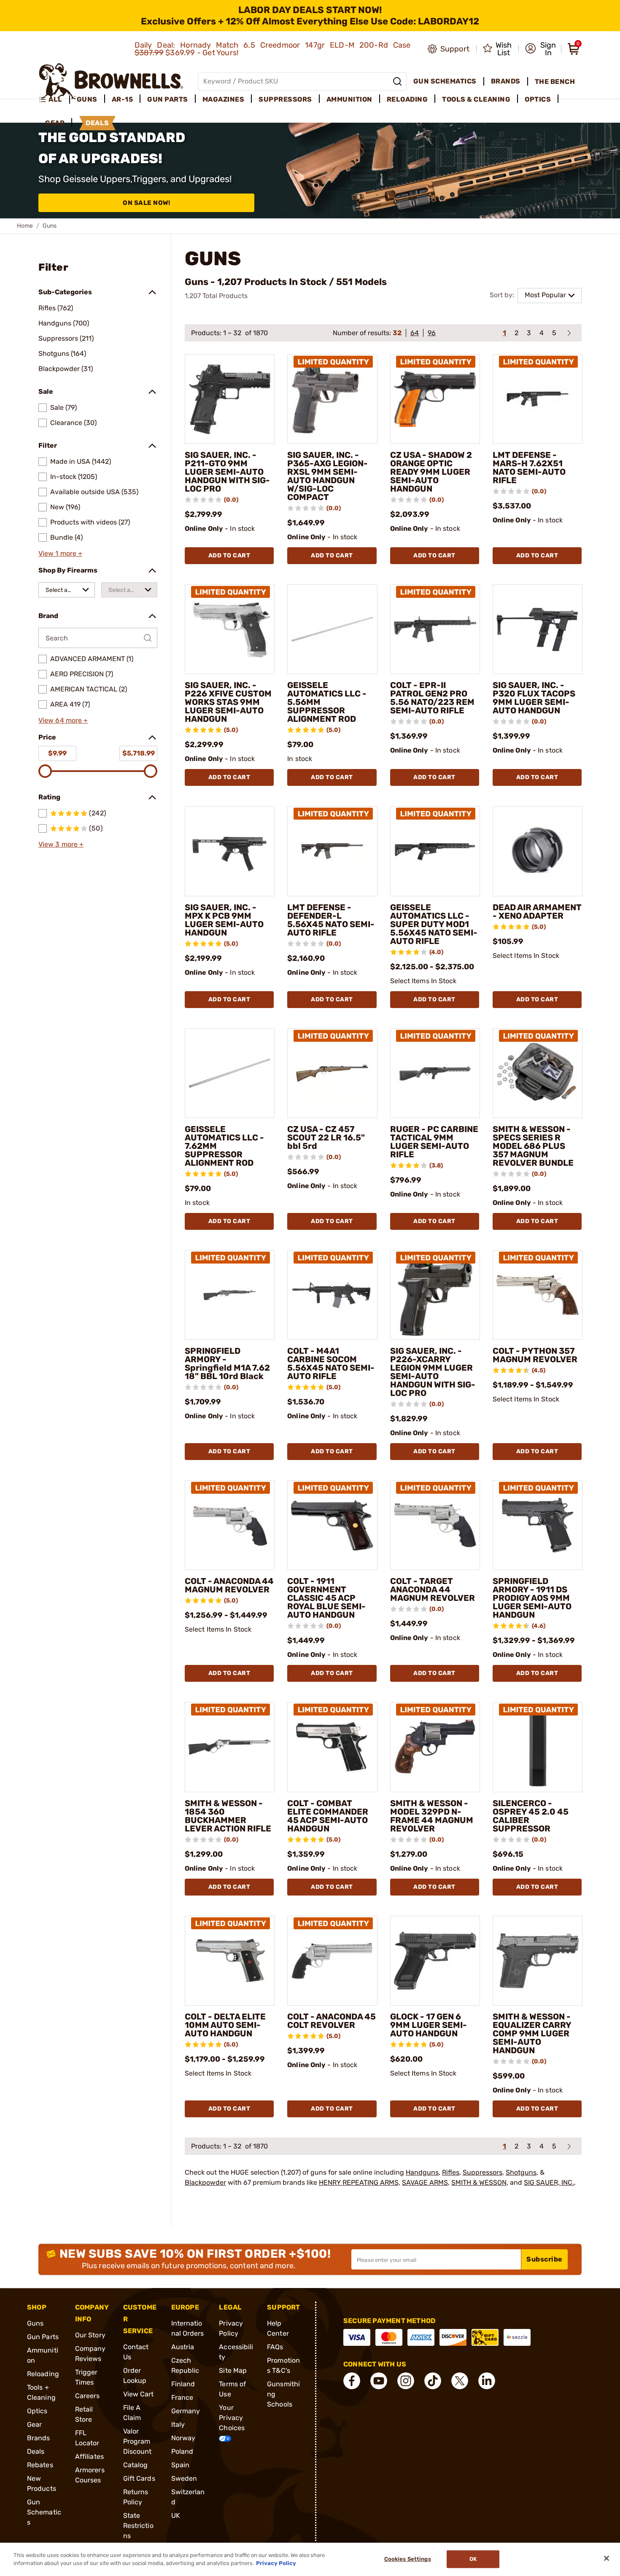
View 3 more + (61, 844)
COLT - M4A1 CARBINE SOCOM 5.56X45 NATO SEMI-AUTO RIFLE (331, 1363)
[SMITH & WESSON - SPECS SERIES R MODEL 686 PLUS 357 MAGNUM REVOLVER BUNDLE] (538, 1073)
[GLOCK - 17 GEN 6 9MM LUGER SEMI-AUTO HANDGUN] (435, 1961)
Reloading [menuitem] (407, 99)
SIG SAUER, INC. (549, 2182)
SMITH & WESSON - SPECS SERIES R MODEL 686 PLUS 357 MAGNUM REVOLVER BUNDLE (533, 1146)
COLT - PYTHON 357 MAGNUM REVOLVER (535, 1355)
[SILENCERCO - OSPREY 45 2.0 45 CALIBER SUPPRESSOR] (538, 1747)
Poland (182, 2451)
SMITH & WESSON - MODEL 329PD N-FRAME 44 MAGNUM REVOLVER (432, 1816)
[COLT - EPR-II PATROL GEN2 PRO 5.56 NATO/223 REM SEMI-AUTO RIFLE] (435, 629)
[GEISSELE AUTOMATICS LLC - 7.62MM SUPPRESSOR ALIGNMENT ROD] (230, 1073)
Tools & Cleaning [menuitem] (476, 99)
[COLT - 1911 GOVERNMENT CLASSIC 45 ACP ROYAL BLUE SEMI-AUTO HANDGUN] (332, 1525)
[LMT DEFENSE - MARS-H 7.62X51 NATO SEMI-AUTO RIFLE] (538, 399)
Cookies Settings (408, 2559)
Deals (36, 2451)
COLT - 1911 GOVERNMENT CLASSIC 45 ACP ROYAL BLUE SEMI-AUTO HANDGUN (326, 1598)
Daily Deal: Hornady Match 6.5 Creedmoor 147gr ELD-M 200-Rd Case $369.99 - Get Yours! (273, 49)
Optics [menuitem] (538, 99)
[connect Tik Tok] (433, 2381)
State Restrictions (138, 2526)
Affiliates (89, 2456)
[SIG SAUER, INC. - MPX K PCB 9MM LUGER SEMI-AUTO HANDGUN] (230, 851)
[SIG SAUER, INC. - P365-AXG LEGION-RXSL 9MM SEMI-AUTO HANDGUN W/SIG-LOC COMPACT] (332, 399)
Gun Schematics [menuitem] (445, 81)
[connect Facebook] (352, 2381)
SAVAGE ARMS (425, 2182)
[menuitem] (54, 99)
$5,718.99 (139, 753)
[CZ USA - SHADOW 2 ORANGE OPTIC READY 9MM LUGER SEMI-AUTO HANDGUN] (435, 399)
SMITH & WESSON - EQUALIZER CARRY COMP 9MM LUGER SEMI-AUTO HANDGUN (532, 2033)
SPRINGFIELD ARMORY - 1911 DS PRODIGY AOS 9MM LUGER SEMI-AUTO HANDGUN (532, 1598)
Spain (181, 2465)
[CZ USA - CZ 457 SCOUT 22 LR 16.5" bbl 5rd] (332, 1073)
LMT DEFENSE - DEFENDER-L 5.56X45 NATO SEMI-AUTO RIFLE (331, 920)
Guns (35, 2323)
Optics (37, 2411)
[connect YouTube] (379, 2381)
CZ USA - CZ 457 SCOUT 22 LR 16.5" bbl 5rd (326, 1137)
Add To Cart (229, 555)
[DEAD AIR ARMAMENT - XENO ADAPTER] (538, 851)
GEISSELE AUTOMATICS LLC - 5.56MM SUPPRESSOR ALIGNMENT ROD (327, 702)
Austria (183, 2347)
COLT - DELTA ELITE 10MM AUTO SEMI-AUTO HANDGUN (225, 2025)
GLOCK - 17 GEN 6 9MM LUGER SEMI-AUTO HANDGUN (429, 2025)
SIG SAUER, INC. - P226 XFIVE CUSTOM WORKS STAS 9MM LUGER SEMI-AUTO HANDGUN (228, 702)
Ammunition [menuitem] (349, 99)
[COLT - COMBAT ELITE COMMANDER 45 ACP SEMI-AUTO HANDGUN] (332, 1747)
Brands (39, 2438)
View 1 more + (60, 553)
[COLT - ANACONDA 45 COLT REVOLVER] (332, 1961)
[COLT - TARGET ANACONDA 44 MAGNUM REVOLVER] (435, 1525)
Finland (183, 2384)
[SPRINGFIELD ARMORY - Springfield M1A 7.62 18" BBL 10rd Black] (230, 1295)
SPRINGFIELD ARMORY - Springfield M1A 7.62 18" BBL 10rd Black (227, 1363)
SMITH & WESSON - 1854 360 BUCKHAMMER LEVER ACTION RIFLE (228, 1816)
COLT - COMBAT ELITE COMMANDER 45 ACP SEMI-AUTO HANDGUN (328, 1816)
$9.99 (57, 753)
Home (25, 226)
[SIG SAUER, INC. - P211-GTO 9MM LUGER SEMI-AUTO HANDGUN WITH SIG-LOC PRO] (230, 399)
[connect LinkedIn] (487, 2381)
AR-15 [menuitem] (123, 99)
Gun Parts (43, 2337)
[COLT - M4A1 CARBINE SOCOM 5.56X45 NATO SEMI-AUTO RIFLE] (332, 1295)
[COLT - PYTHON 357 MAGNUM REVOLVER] (538, 1295)
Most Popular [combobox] (545, 295)
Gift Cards (139, 2478)
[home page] (111, 81)
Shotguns (521, 2172)
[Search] (397, 81)
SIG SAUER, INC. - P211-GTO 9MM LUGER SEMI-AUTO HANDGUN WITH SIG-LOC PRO (227, 472)
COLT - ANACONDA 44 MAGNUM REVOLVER (229, 1585)
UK (176, 2515)
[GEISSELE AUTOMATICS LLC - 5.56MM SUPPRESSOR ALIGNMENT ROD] (332, 629)
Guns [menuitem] (87, 99)
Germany (186, 2411)
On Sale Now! (146, 203)
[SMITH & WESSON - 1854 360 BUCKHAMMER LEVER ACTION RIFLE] (230, 1747)
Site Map (233, 2370)
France (182, 2397)
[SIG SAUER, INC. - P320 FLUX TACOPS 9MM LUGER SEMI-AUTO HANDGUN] (538, 629)
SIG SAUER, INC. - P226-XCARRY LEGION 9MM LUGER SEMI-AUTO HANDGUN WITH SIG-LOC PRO (433, 1372)
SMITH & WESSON (479, 2182)
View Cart (139, 2394)
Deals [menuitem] (97, 123)
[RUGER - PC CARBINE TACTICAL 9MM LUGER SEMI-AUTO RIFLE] (435, 1073)
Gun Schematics (44, 2512)
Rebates (40, 2465)
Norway (183, 2438)
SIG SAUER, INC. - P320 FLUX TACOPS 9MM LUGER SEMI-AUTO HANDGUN (534, 698)
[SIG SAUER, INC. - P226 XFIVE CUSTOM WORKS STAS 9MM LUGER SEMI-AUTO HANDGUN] (230, 629)
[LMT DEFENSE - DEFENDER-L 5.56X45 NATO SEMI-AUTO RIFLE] (332, 851)
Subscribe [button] (545, 2259)
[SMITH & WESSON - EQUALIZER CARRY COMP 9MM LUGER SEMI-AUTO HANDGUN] (538, 1961)
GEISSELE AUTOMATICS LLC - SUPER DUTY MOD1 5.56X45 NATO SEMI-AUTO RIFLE (434, 924)
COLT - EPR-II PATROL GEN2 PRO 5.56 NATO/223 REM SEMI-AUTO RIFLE (432, 698)
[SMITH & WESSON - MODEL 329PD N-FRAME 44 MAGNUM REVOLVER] (435, 1747)
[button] (540, 49)
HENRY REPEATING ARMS (359, 2182)
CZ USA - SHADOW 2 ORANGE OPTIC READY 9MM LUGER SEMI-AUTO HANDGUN (431, 472)
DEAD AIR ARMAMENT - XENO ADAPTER (537, 912)
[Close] (607, 2558)
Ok (473, 2559)
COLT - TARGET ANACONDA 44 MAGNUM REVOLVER (433, 1589)
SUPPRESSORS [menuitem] (285, 99)
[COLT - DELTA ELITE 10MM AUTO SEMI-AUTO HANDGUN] (230, 1961)
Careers (88, 2396)
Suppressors (483, 2172)
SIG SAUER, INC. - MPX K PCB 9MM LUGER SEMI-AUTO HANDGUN (224, 920)
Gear (34, 2424)
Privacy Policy (276, 2563)
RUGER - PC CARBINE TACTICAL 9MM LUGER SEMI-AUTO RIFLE (434, 1142)
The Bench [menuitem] (555, 82)
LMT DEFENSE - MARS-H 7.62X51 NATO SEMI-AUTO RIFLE (529, 468)
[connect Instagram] (406, 2381)
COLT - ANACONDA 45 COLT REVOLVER (332, 2021)
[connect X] (460, 2381)
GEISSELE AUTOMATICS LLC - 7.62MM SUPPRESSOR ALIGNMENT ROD (224, 1146)
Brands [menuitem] (506, 81)
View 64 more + (63, 720)
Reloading (43, 2374)
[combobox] (67, 590)
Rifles (451, 2172)
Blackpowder (205, 2182)
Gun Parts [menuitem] (168, 99)
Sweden (184, 2478)
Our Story (90, 2335)
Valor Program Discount (137, 2441)
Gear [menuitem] (55, 123)
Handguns (422, 2172)
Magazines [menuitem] (224, 99)
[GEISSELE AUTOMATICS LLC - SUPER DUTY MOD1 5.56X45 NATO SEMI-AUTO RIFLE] (435, 851)
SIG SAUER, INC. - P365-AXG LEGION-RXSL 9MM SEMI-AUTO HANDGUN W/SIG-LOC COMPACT (328, 476)
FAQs (275, 2347)
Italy (178, 2424)
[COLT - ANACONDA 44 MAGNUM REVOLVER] (230, 1525)
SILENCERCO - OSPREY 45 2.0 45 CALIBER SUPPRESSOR (531, 1816)
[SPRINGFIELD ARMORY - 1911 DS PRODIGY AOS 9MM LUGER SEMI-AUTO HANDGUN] (538, 1525)
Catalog (136, 2465)
